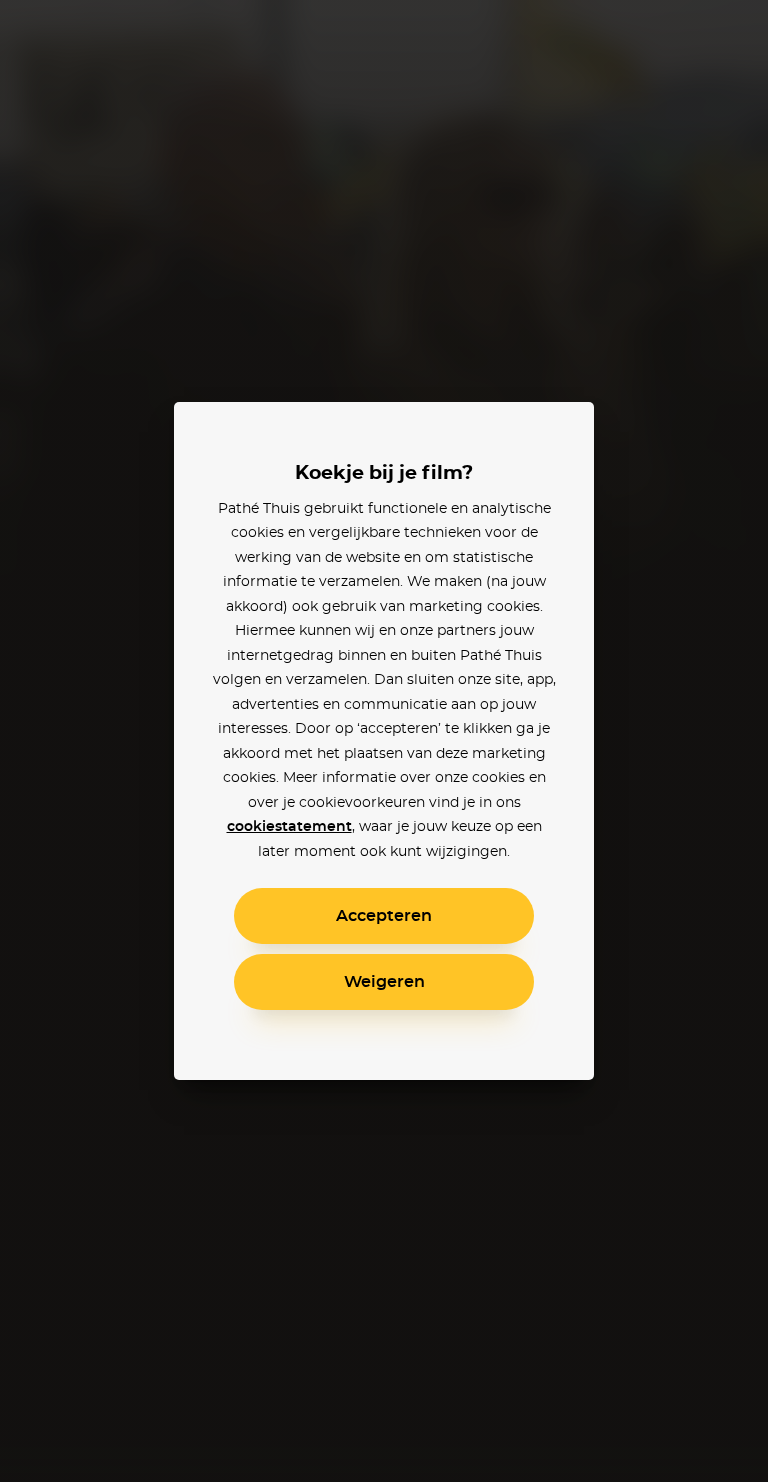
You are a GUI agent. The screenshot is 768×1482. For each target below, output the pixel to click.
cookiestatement (289, 827)
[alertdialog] (384, 741)
